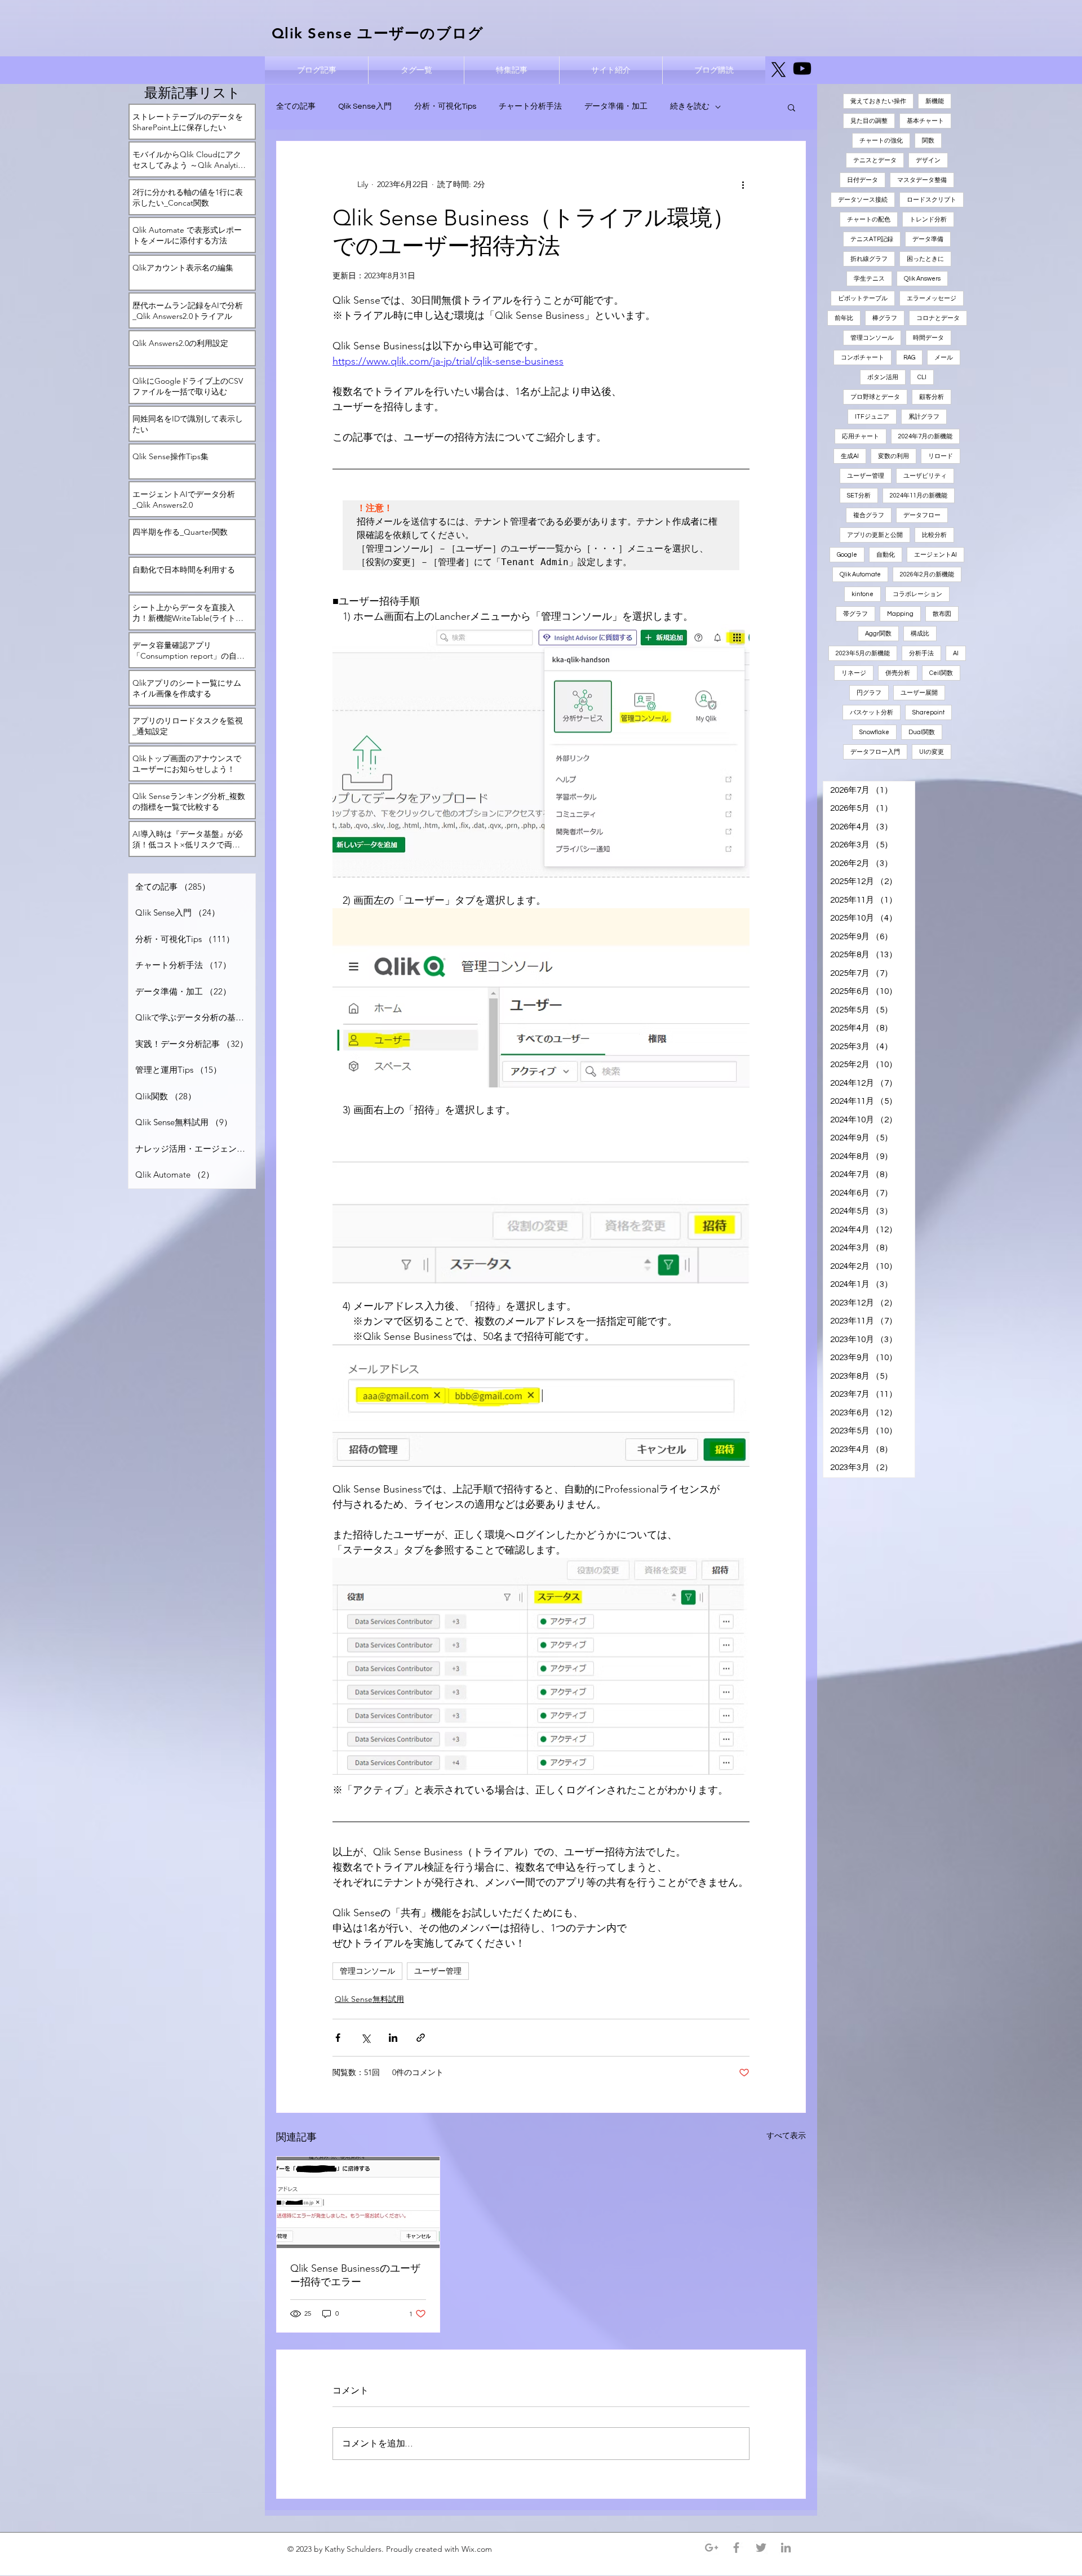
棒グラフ (885, 318)
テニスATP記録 (872, 239)
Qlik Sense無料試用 (369, 1999)
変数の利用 (893, 456)
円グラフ (869, 693)
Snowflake (874, 732)
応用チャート (861, 436)
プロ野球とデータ (875, 397)
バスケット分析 (872, 712)
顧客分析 (932, 397)
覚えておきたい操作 (878, 101)
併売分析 (898, 673)
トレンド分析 (928, 219)
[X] (779, 70)
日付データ (863, 180)
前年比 (844, 318)
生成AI (850, 456)
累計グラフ (924, 417)
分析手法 (921, 653)
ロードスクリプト (932, 200)
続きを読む (690, 106)
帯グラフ (855, 614)
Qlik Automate (860, 574)
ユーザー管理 (438, 1971)
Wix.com (478, 2549)
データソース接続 (863, 200)
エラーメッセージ (932, 298)
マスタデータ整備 (922, 180)
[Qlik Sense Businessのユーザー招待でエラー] (358, 2202)
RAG (909, 357)
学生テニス (869, 279)
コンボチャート (863, 357)
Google (847, 555)
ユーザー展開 (919, 693)
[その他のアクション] (743, 184)
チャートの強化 (881, 141)
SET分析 (859, 496)
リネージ (854, 673)
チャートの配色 (869, 219)
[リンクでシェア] (421, 2038)
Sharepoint (928, 712)
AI (956, 653)
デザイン (928, 160)
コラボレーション (917, 594)
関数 (928, 141)
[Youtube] (802, 68)
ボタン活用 (883, 377)
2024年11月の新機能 (919, 496)
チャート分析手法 (530, 106)
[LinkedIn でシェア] (393, 2038)
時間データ (928, 338)
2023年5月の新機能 (863, 653)
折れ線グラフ (869, 259)
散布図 (942, 614)
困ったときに (925, 259)
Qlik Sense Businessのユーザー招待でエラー (355, 2275)
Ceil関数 (941, 673)
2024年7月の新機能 (925, 436)
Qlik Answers (922, 279)
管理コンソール (367, 1971)
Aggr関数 (878, 634)
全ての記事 (296, 106)
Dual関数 (922, 732)
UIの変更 (932, 752)
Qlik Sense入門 (365, 106)
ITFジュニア (872, 417)
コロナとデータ (938, 318)
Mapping (900, 614)
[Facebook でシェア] (338, 2038)
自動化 (886, 555)
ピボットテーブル (863, 298)
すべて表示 (786, 2135)
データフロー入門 (875, 752)
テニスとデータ (875, 160)
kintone (863, 594)
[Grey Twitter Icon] (761, 2548)
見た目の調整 (869, 121)
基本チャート (925, 121)
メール (944, 357)
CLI (922, 377)
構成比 (920, 634)
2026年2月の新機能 (927, 574)
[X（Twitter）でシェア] (365, 2038)
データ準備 (928, 239)
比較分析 (934, 535)
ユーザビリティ (925, 476)
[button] (791, 107)
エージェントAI (935, 555)
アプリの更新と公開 (875, 535)
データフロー (922, 515)
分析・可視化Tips (445, 106)
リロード (941, 456)
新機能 (935, 101)
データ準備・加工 (616, 106)
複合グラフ (869, 515)
